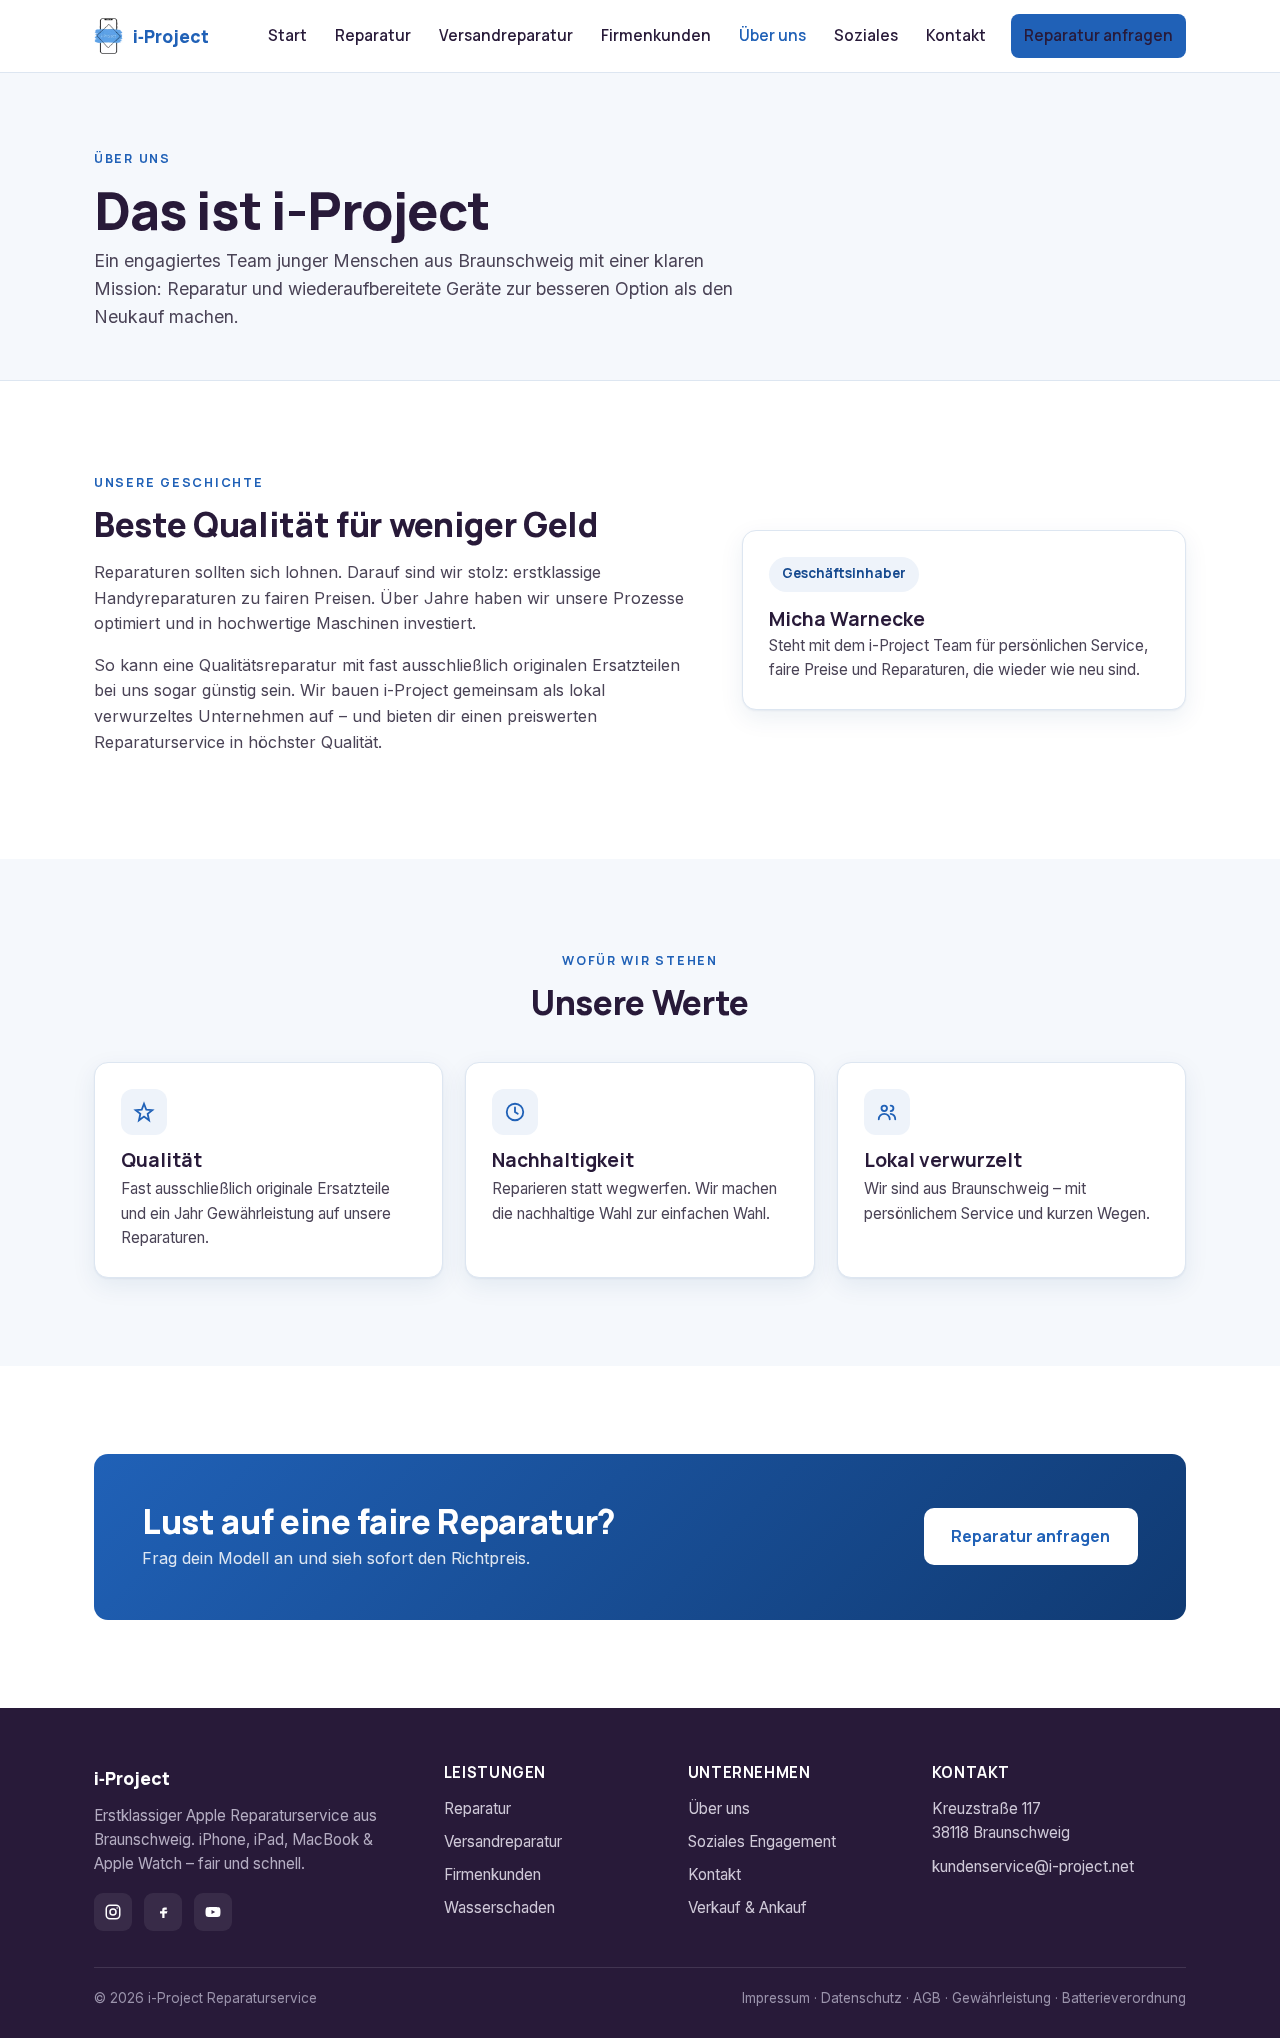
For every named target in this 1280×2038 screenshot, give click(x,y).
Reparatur (373, 35)
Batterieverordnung (1124, 1998)
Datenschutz (861, 1998)
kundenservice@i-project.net (1033, 1866)
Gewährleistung (1001, 1998)
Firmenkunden (656, 35)
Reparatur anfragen (1098, 35)
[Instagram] (113, 1912)
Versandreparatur (506, 35)
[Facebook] (163, 1912)
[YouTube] (213, 1912)
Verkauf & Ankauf (747, 1907)
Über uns (772, 35)
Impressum (776, 1998)
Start (287, 35)
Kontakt (956, 35)
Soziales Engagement (762, 1841)
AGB (927, 1998)
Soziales (866, 35)
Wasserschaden (499, 1907)
